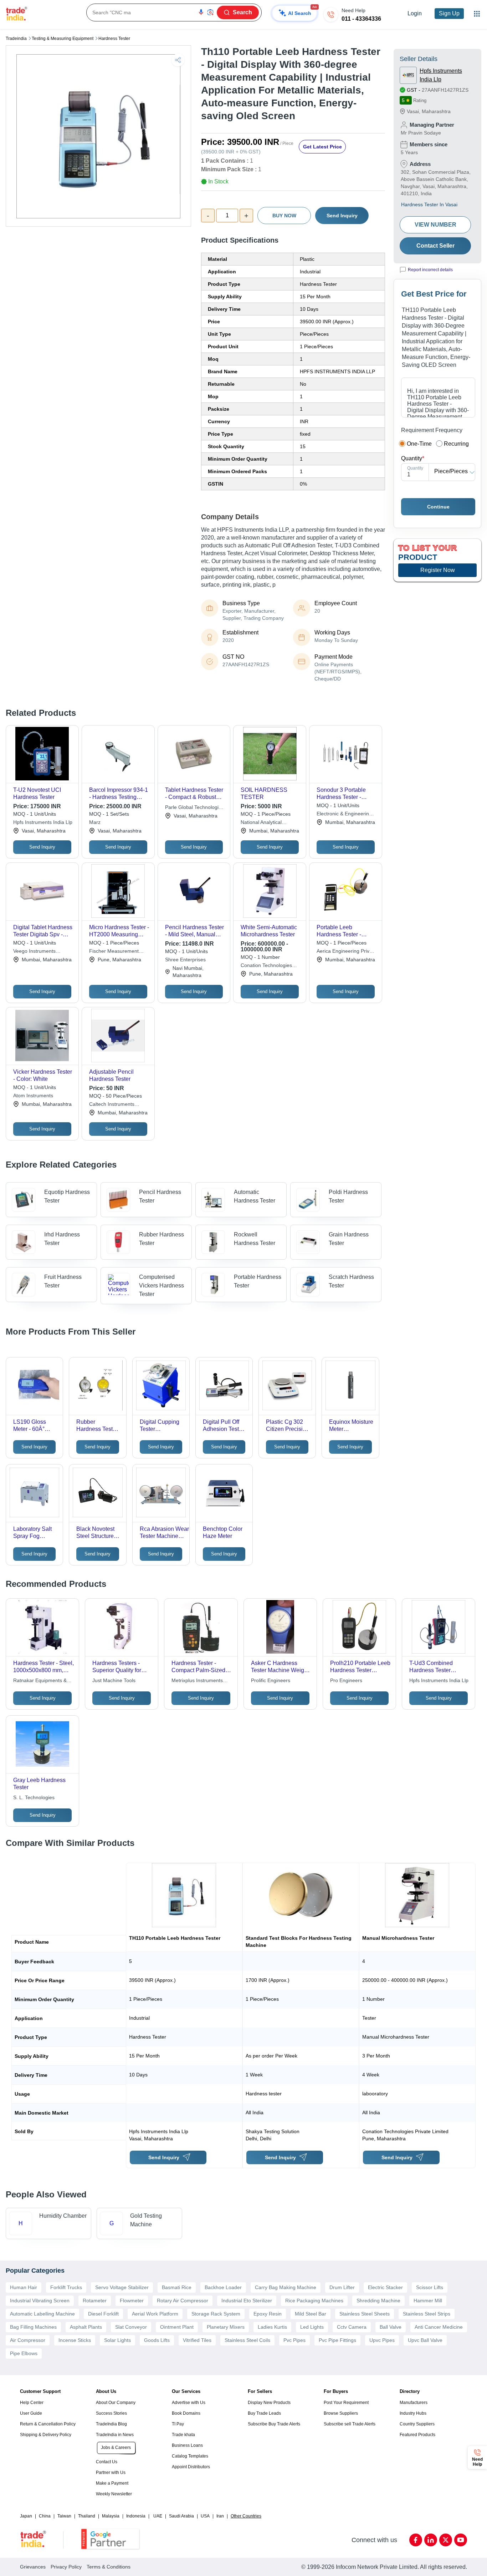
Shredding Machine (378, 2301)
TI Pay (178, 2424)
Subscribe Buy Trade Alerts (274, 2424)
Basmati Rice (177, 2287)
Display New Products (269, 2403)
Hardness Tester (114, 39)
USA (205, 2516)
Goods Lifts (157, 2340)
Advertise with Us (189, 2403)
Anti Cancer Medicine (439, 2327)
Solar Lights (117, 2340)
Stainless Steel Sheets (365, 2314)
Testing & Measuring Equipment (63, 39)
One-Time (419, 444)
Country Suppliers (417, 2424)
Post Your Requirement (346, 2403)
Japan (26, 2516)
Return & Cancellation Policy (48, 2424)
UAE (158, 2516)
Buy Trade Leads (264, 2413)
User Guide (31, 2413)
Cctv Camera (352, 2327)
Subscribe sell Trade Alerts (350, 2424)
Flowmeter (132, 2301)
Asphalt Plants (86, 2327)
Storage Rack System (216, 2314)
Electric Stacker (385, 2287)
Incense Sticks (75, 2340)
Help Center (32, 2403)
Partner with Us (111, 2473)
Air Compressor (28, 2340)
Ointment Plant (177, 2327)
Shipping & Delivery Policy (46, 2435)
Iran (220, 2516)
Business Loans (187, 2445)
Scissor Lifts (430, 2287)
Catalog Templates (190, 2456)
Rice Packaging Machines (314, 2301)
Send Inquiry (342, 216)
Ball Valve (391, 2327)
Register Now (438, 570)
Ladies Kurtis (272, 2327)
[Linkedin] (431, 2540)
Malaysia (111, 2516)
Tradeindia (16, 39)
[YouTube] (461, 2540)
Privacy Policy (66, 2567)
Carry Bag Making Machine (286, 2287)
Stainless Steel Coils (247, 2340)
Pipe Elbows (24, 2353)
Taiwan (64, 2516)
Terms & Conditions (109, 2567)
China (45, 2516)
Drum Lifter (342, 2287)
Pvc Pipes (294, 2340)
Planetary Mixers (226, 2327)
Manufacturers (414, 2403)
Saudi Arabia (181, 2516)
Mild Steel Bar (311, 2314)
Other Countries (246, 2516)
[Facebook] (416, 2540)
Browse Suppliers (341, 2413)
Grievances (33, 2567)
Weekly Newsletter (114, 2494)
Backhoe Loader (223, 2287)
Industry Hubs (413, 2413)
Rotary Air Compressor (183, 2301)
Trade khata (183, 2435)
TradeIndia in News (115, 2435)
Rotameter (95, 2301)
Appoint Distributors (191, 2467)
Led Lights (312, 2327)
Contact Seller (435, 246)
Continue (438, 507)
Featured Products (417, 2435)
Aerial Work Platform (155, 2314)
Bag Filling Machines (33, 2327)
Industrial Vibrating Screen (40, 2301)
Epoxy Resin (268, 2314)
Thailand (87, 2516)
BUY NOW (284, 216)
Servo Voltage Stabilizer (122, 2287)
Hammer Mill (428, 2301)
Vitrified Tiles (197, 2340)
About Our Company (116, 2403)
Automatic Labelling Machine (42, 2314)
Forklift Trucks (66, 2287)
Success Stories (111, 2413)
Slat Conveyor (131, 2327)
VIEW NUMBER (435, 225)
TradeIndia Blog (111, 2424)
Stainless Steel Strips (427, 2314)
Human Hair (24, 2287)
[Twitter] (446, 2540)
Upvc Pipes (382, 2340)
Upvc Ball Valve (425, 2340)
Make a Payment (112, 2483)
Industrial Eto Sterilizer (247, 2301)
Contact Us (107, 2462)
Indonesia (136, 2516)
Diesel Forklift (103, 2314)
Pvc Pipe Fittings (337, 2340)
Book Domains (186, 2413)
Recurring (456, 444)
